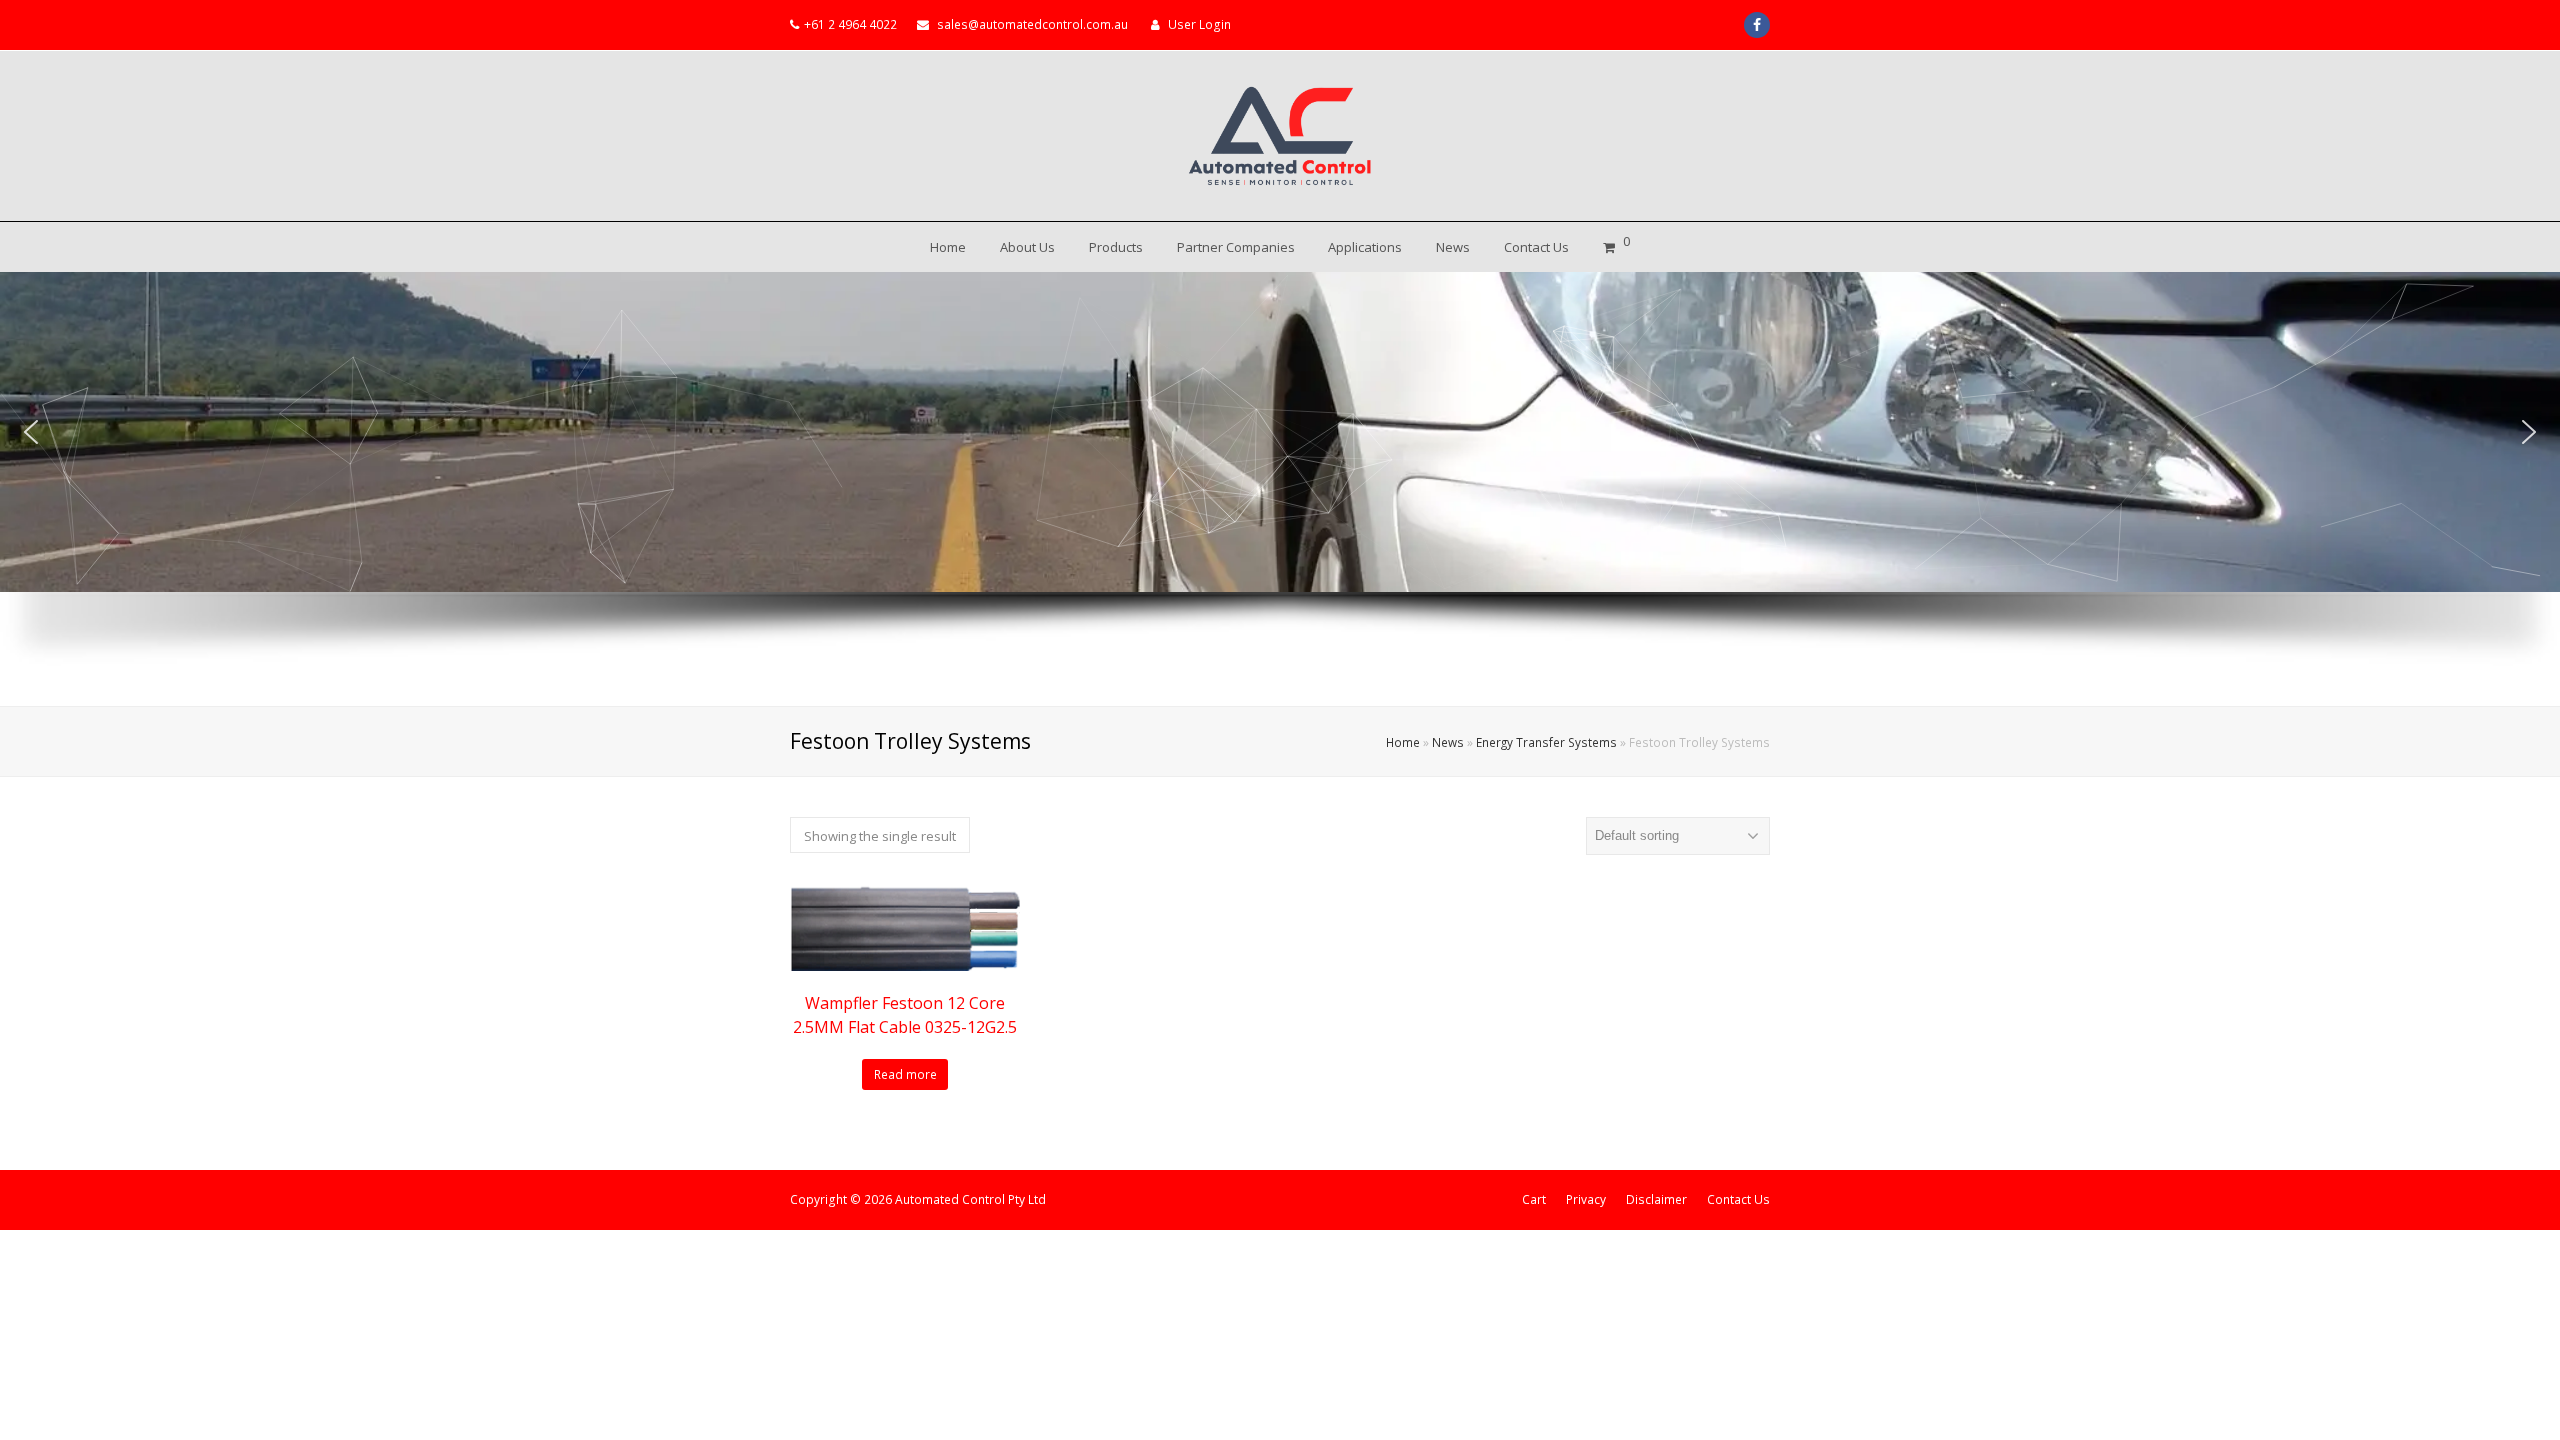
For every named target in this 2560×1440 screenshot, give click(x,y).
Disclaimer (1656, 1199)
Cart (1534, 1199)
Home (1403, 742)
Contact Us (1738, 1199)
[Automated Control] (1280, 136)
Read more (905, 1074)
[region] (1280, 489)
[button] (31, 432)
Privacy (1586, 1199)
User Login (1199, 24)
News (1448, 742)
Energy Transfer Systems (1546, 742)
